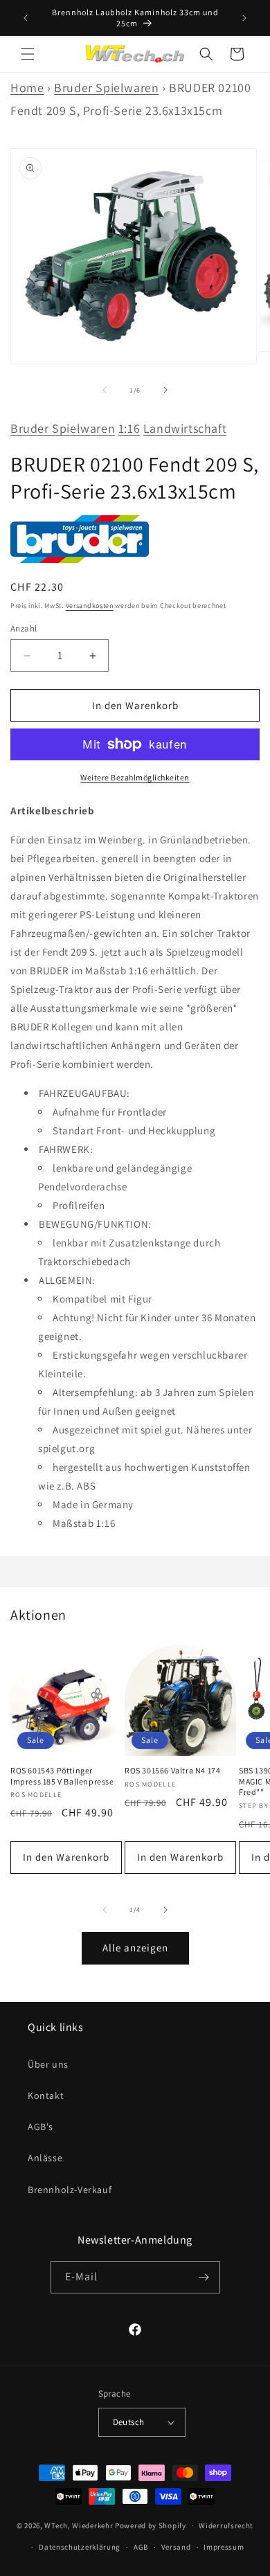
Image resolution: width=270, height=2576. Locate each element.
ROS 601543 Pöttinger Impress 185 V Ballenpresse (62, 1776)
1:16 (129, 428)
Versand (176, 2547)
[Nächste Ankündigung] (244, 18)
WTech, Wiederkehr (79, 2525)
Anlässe (45, 2158)
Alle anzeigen (135, 1948)
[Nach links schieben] (105, 390)
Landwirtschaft (185, 428)
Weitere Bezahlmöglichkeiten (135, 777)
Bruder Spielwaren (106, 88)
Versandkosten (90, 606)
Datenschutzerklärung (80, 2547)
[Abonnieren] (204, 2277)
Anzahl (24, 628)
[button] (28, 54)
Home (27, 88)
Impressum (224, 2547)
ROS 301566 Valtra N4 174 (172, 1770)
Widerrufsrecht (226, 2525)
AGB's (40, 2127)
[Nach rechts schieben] (165, 390)
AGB (141, 2547)
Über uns (48, 2064)
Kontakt (46, 2095)
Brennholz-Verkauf (70, 2190)
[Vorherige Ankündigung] (26, 18)
